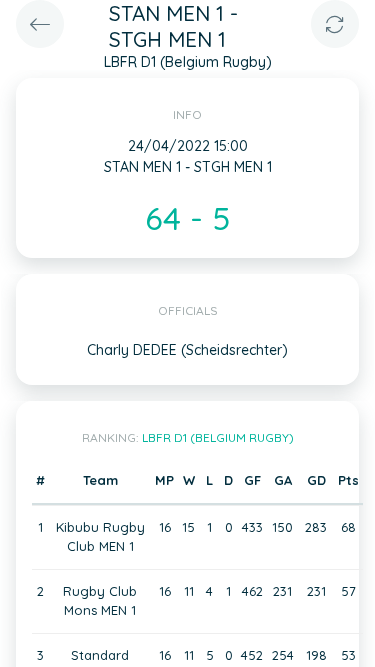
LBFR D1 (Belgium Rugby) (218, 437)
